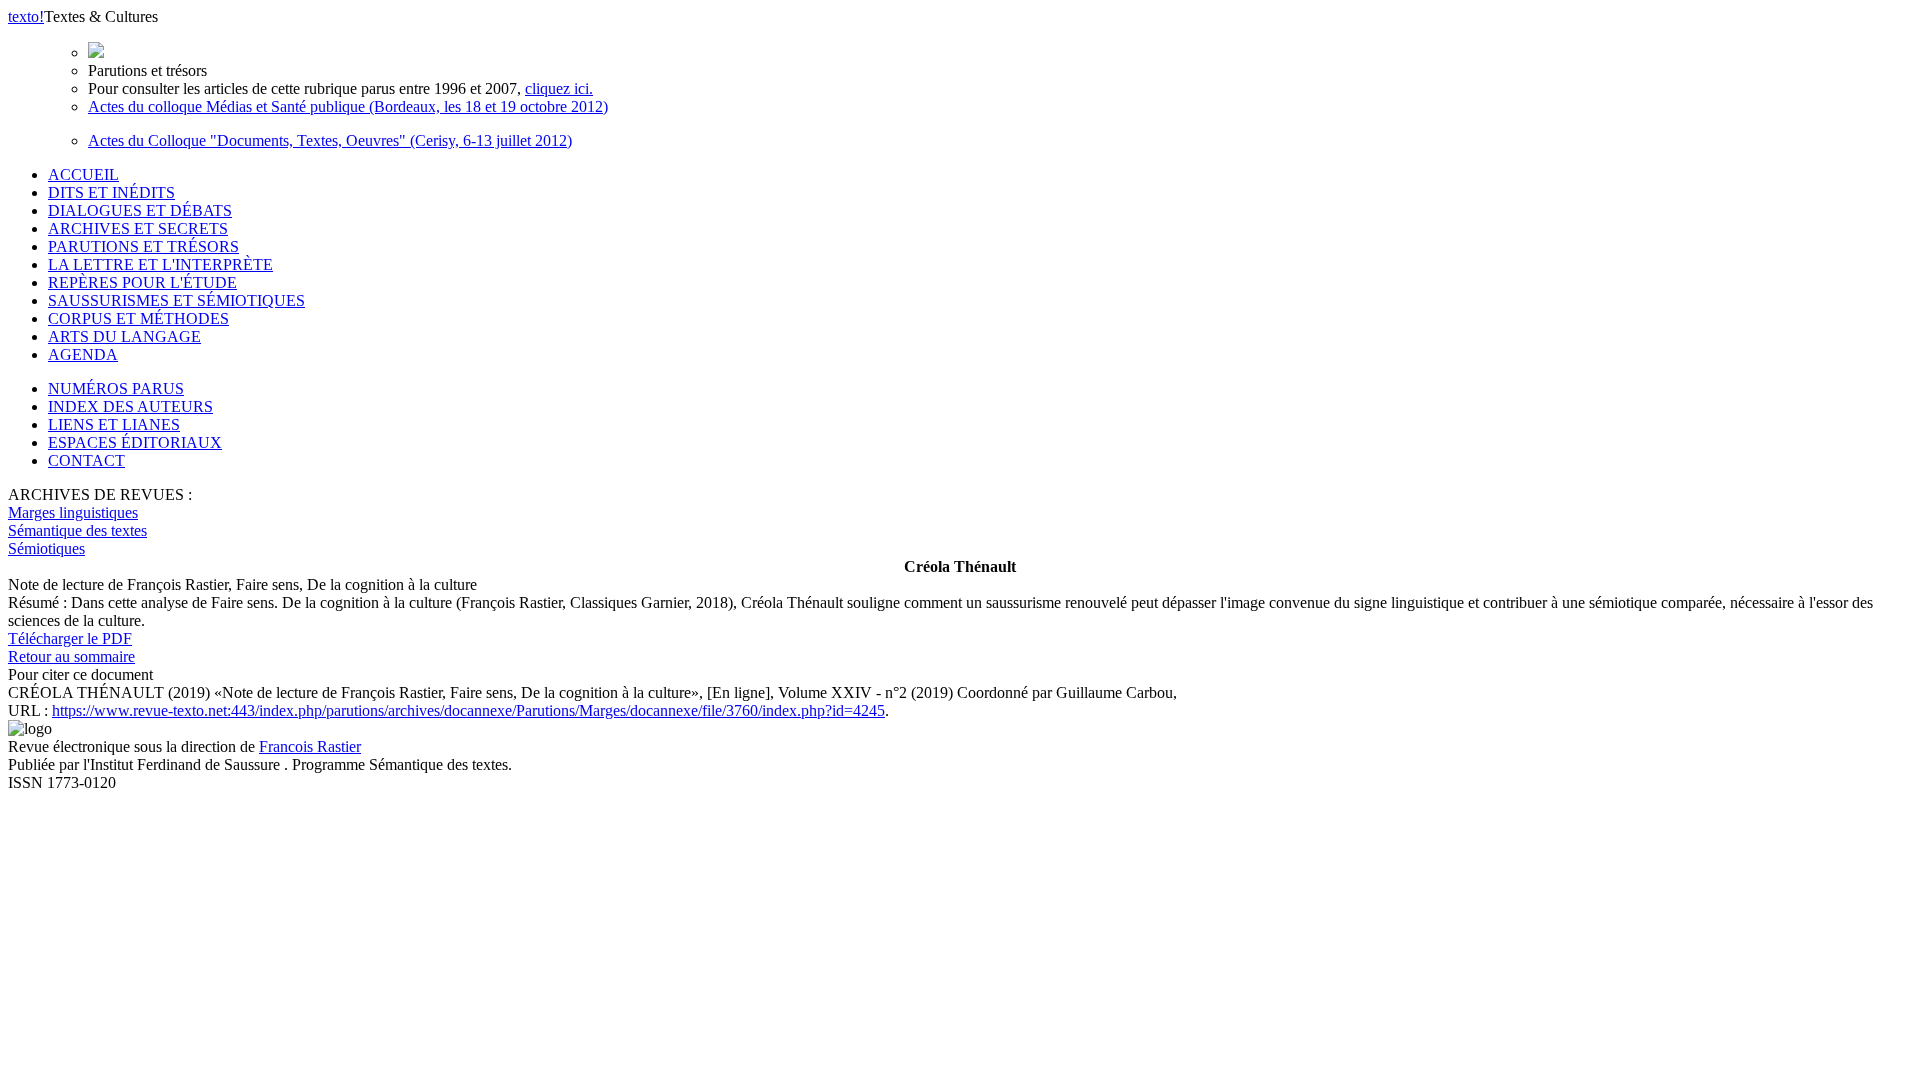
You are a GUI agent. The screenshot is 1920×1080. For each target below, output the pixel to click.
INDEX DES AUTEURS (130, 406)
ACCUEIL (83, 174)
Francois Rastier (310, 746)
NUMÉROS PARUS (116, 388)
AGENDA (83, 354)
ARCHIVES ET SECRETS (138, 228)
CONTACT (86, 460)
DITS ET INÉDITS (111, 192)
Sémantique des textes (77, 530)
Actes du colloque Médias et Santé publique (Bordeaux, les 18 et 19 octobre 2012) (348, 106)
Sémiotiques (46, 548)
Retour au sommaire (71, 656)
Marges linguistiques (73, 512)
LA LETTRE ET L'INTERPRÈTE (160, 264)
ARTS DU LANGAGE (124, 336)
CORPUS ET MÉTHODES (138, 318)
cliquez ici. (559, 88)
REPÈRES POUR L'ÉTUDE (142, 282)
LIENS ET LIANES (114, 424)
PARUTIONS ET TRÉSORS (143, 246)
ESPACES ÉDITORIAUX (135, 442)
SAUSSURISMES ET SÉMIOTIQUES (176, 300)
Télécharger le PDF (70, 638)
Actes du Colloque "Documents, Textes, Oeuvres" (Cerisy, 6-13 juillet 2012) (330, 140)
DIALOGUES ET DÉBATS (140, 210)
